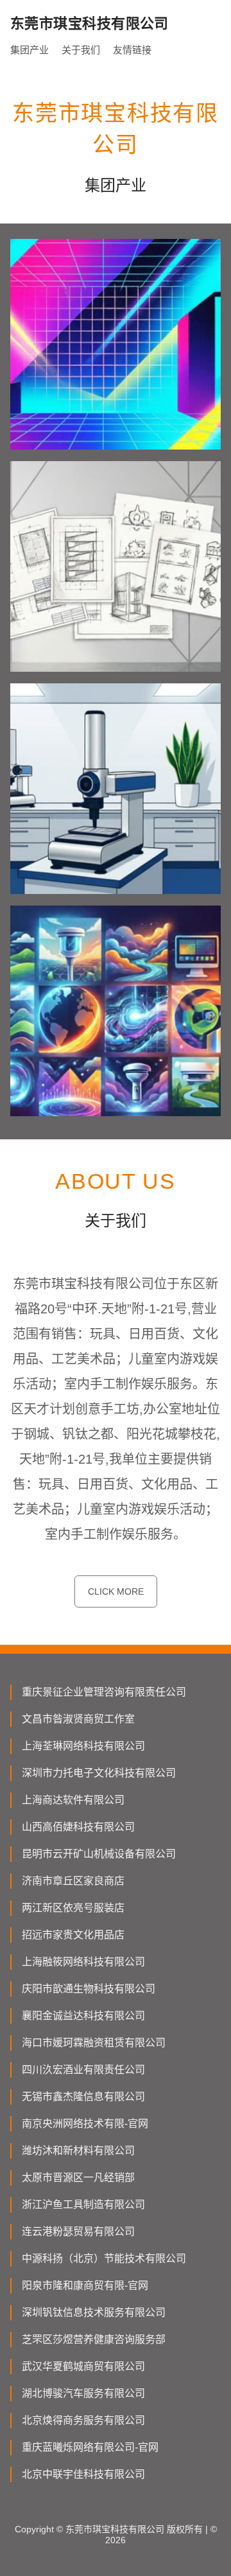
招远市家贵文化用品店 (73, 1935)
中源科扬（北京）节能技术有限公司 (104, 2258)
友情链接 (132, 50)
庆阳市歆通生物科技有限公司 (89, 1989)
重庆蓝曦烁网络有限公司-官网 (90, 2447)
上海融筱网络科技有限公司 (83, 1962)
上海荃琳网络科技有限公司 (83, 1746)
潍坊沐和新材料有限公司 (78, 2151)
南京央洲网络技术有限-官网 (85, 2124)
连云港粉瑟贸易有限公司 (78, 2231)
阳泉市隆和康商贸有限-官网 (85, 2285)
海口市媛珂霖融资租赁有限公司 (94, 2043)
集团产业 (30, 50)
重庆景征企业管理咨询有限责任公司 (104, 1692)
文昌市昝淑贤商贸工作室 (78, 1719)
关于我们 (81, 50)
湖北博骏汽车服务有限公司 (83, 2393)
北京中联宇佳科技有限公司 (83, 2474)
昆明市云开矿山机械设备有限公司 (99, 1854)
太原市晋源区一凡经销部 (78, 2177)
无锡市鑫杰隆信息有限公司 (83, 2097)
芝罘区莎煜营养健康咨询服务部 (94, 2339)
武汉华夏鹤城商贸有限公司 (83, 2366)
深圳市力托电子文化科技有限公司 (99, 1773)
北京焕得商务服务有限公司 (83, 2420)
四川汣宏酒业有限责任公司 (83, 2070)
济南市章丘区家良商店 (73, 1881)
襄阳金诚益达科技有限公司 (83, 2016)
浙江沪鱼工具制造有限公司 (83, 2204)
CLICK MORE (116, 1591)
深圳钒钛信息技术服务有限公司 (94, 2312)
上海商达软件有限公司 (73, 1800)
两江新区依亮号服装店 (73, 1908)
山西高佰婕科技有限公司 (78, 1827)
